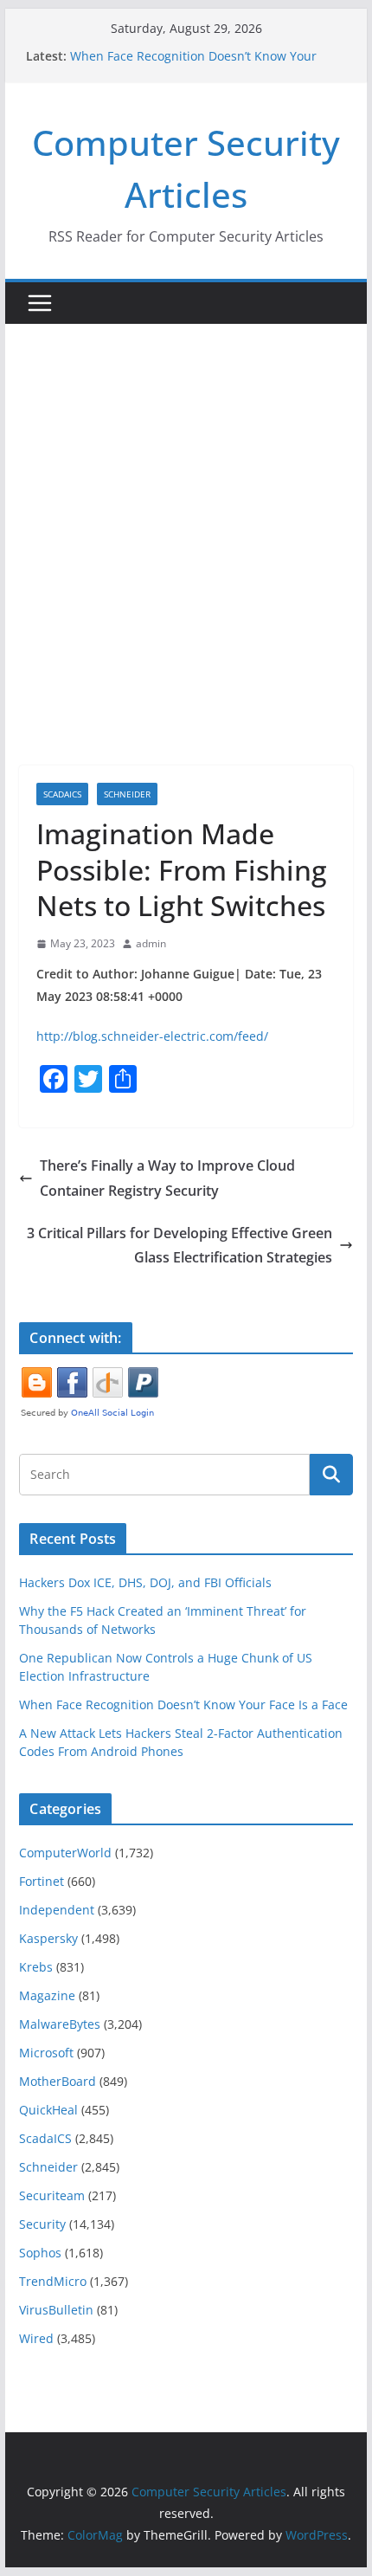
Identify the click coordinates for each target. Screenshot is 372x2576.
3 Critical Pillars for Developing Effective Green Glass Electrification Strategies (180, 1246)
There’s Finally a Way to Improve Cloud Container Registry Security (167, 1178)
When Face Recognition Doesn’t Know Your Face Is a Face (183, 1704)
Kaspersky (48, 1938)
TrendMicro (53, 2281)
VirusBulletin (56, 2310)
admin (151, 943)
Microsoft (46, 2053)
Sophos (40, 2253)
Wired (36, 2338)
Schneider (127, 794)
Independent (57, 1910)
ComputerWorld (65, 1853)
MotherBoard (58, 2081)
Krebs (36, 1967)
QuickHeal (48, 2110)
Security (42, 2224)
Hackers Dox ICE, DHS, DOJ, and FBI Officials (145, 1582)
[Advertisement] (186, 519)
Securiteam (52, 2195)
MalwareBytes (60, 2024)
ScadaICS (62, 794)
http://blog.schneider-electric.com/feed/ (152, 1036)
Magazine (47, 1995)
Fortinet (42, 1881)
